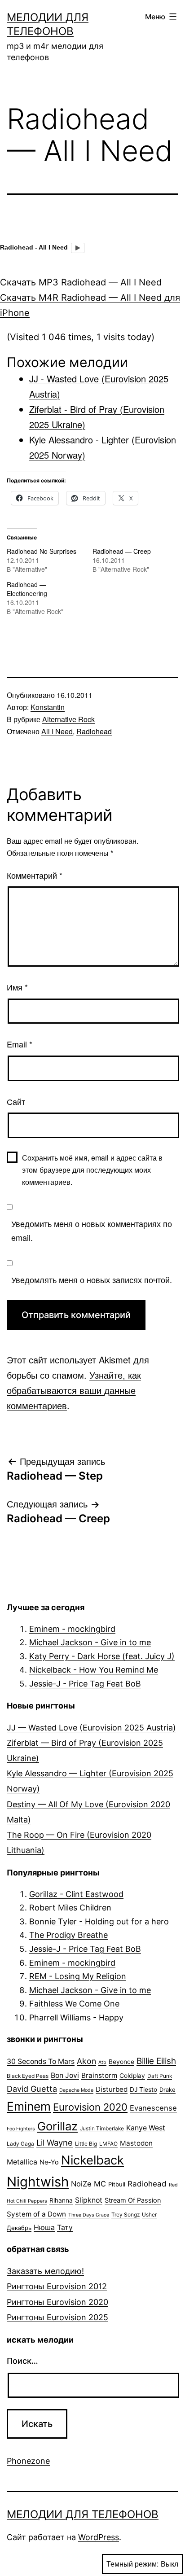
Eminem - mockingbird (72, 1629)
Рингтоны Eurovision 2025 (57, 2317)
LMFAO (108, 2144)
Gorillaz (57, 2126)
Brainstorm (99, 2075)
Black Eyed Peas (28, 2076)
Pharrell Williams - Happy (76, 2017)
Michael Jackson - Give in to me (90, 1642)
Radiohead (94, 731)
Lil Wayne (55, 2142)
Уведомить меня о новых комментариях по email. (92, 1230)
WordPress (99, 2537)
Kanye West (146, 2128)
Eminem (29, 2106)
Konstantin (48, 707)
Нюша (44, 2228)
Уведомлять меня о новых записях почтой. (92, 1279)
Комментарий (35, 875)
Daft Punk (160, 2076)
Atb (102, 2062)
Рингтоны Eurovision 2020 (57, 2302)
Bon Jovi (65, 2075)
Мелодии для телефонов (83, 2514)
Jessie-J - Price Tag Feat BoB (85, 1684)
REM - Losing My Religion (78, 1976)
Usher (149, 2215)
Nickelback (92, 2160)
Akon (86, 2061)
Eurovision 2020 (90, 2107)
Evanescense (153, 2108)
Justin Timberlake (102, 2128)
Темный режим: (132, 2564)
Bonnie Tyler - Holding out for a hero (99, 1921)
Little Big (86, 2144)
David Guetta (32, 2089)
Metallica (22, 2162)
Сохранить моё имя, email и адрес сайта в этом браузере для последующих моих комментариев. (92, 1170)
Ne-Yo (49, 2162)
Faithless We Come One (74, 2004)
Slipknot (89, 2200)
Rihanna (61, 2200)
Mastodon (136, 2143)
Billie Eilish (156, 2061)
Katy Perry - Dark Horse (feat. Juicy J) (102, 1656)
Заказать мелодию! (45, 2271)
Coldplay (132, 2076)
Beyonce (121, 2062)
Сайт (16, 1101)
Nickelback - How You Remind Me (94, 1670)
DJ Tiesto (143, 2090)
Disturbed (112, 2089)
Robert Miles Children (70, 1908)
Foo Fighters (21, 2129)
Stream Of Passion (133, 2200)
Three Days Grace (89, 2215)
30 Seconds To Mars (41, 2061)
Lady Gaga (20, 2144)
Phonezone (28, 2461)
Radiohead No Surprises (42, 551)
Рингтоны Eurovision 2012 (57, 2286)
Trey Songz (126, 2215)
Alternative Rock (68, 719)
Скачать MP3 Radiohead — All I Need (81, 282)
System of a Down (36, 2214)
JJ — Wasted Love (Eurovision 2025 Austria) (91, 1728)
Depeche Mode (76, 2090)
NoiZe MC (88, 2184)
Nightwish (38, 2182)
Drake (167, 2090)
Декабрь (19, 2228)
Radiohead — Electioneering (27, 589)
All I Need (57, 731)
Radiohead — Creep (122, 551)
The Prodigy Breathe (68, 1935)
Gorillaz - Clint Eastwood (76, 1894)
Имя (17, 987)
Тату (65, 2228)
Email (20, 1044)
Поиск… (22, 2361)
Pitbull (117, 2184)
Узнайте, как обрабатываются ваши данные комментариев (74, 1390)
